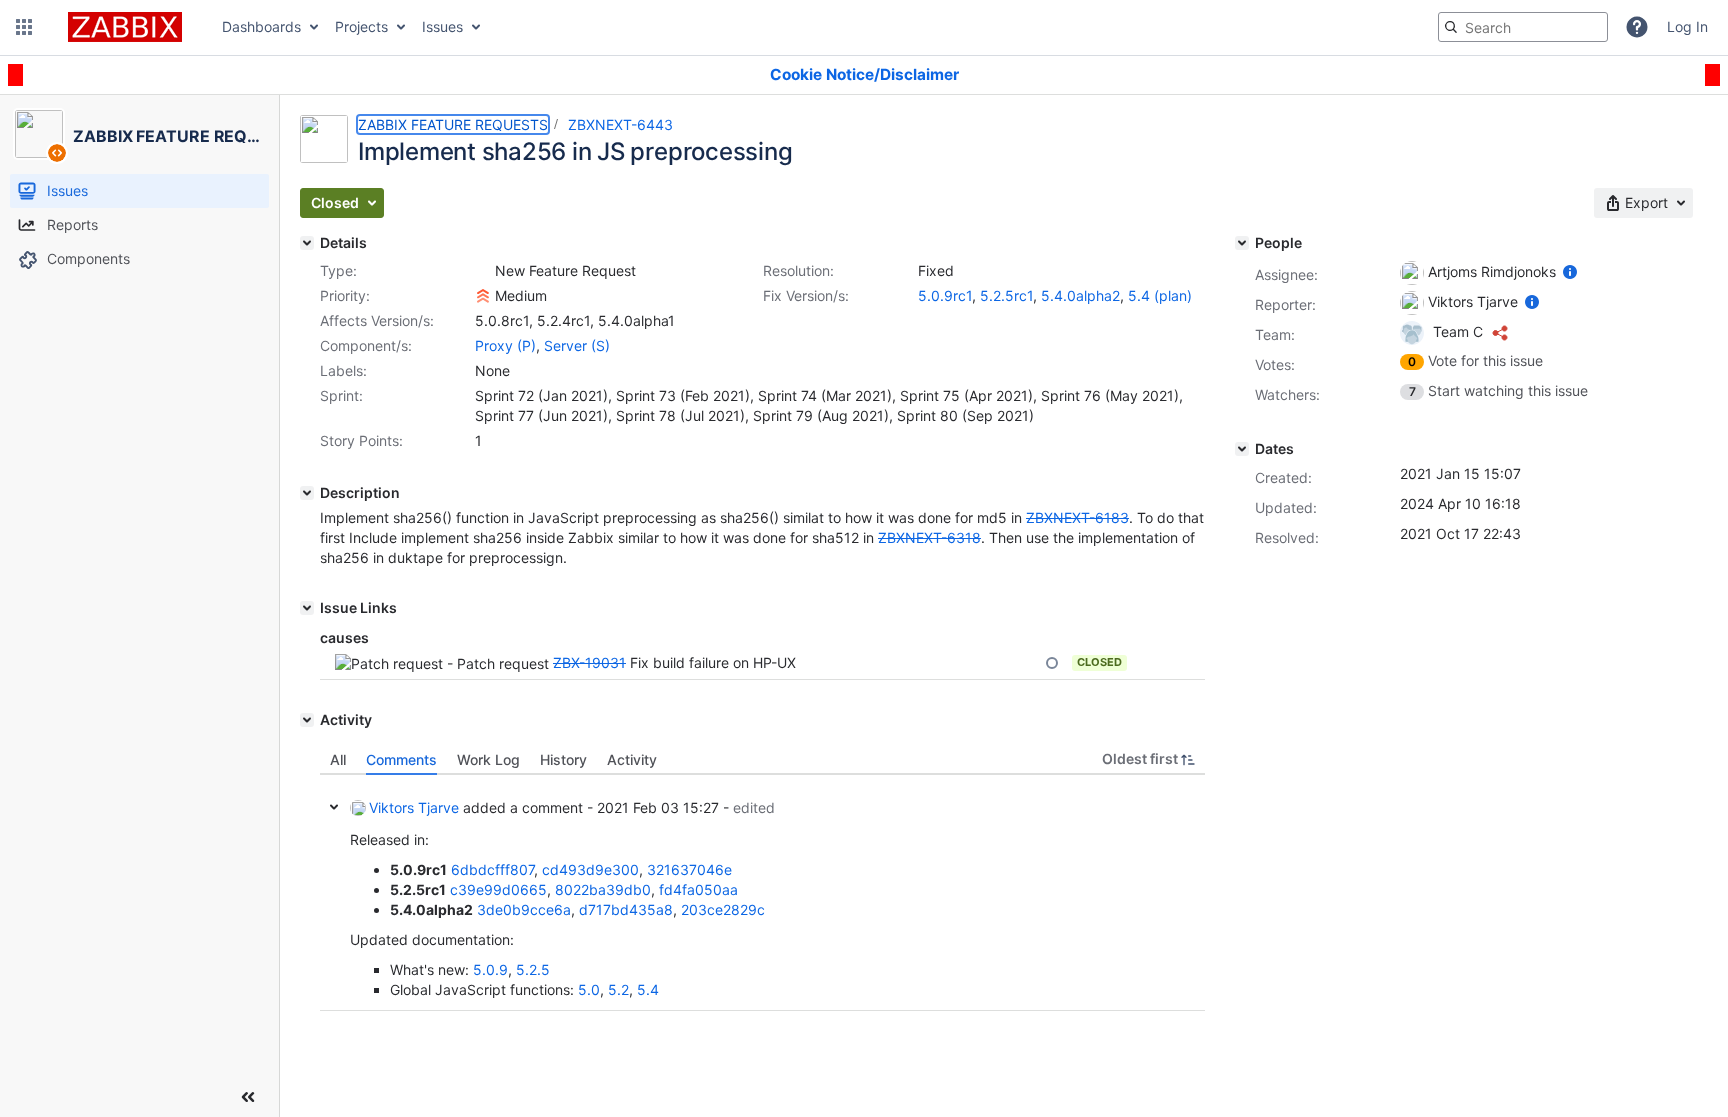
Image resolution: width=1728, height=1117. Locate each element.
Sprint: (341, 395)
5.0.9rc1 (945, 295)
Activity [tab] (632, 759)
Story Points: (361, 440)
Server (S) (577, 345)
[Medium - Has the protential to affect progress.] (483, 296)
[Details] (307, 243)
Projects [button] (361, 26)
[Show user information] (1570, 271)
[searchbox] (1523, 27)
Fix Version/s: (806, 295)
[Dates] (1242, 449)
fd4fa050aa (698, 889)
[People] (1242, 243)
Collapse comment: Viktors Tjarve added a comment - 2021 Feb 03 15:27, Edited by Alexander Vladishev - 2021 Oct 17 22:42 (334, 807)
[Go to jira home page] (125, 27)
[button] (24, 27)
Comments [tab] (401, 759)
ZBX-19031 (589, 662)
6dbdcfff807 (492, 869)
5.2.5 (533, 969)
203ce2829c (723, 909)
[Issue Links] (307, 608)
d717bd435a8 (626, 909)
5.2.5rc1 (1006, 295)
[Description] (307, 493)
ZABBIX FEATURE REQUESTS (453, 124)
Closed (1099, 662)
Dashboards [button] (261, 26)
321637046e (689, 869)
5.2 (618, 989)
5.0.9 (490, 969)
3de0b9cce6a (524, 909)
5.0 (589, 989)
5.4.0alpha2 (1080, 295)
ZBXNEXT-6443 (620, 124)
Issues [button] (442, 26)
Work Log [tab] (488, 759)
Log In (1687, 26)
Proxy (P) (505, 345)
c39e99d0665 (498, 889)
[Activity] (307, 720)
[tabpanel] (762, 893)
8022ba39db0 (603, 889)
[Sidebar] (248, 1097)
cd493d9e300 (590, 869)
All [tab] (338, 759)
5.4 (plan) (1160, 295)
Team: (1275, 334)
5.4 (648, 989)
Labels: (343, 370)
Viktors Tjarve (414, 807)
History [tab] (563, 759)
